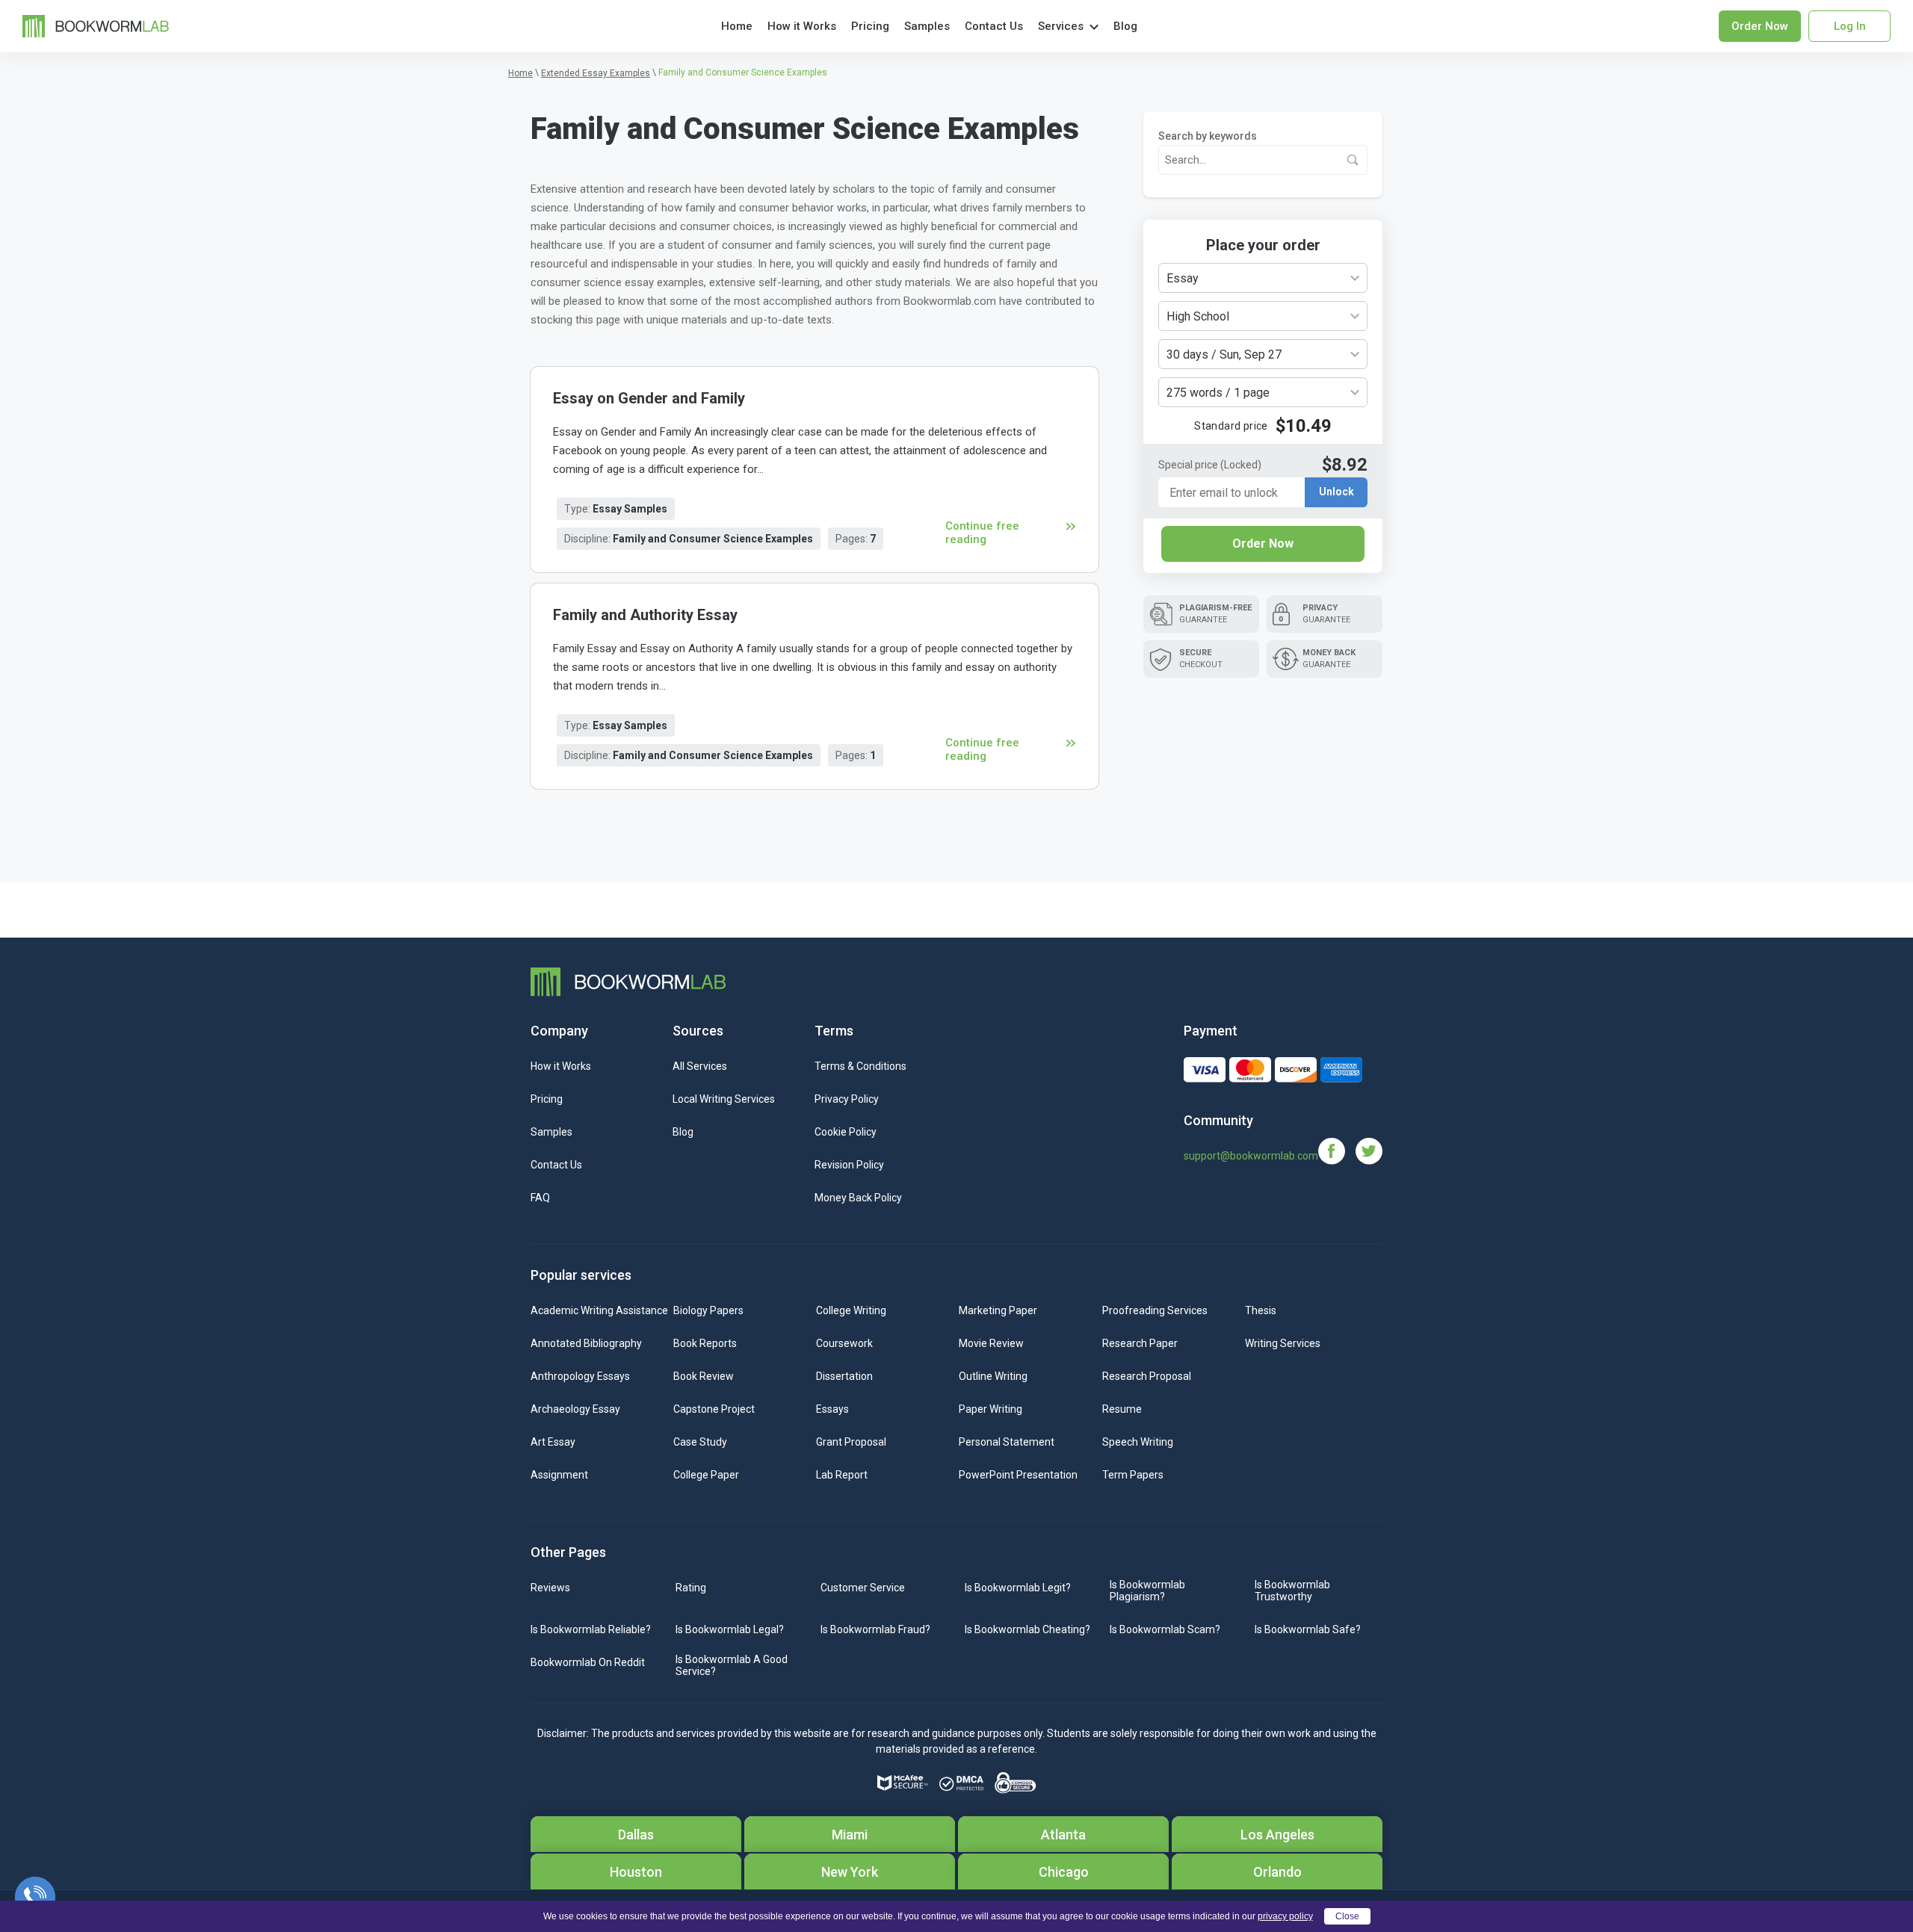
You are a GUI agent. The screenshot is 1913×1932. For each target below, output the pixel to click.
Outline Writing (993, 1376)
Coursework (844, 1343)
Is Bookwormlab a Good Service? (732, 1665)
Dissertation (844, 1376)
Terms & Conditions (860, 1066)
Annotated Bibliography (586, 1343)
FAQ (540, 1198)
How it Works (802, 26)
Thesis (1261, 1310)
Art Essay (553, 1442)
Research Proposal (1147, 1376)
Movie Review (991, 1343)
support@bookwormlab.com (1251, 1156)
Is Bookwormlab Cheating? (1027, 1629)
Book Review (704, 1376)
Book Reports (705, 1343)
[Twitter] (1369, 1150)
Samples (927, 26)
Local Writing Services (724, 1099)
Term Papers (1133, 1475)
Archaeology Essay (575, 1409)
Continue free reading (982, 533)
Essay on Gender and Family (649, 398)
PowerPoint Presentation (1018, 1475)
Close (1347, 1916)
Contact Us (994, 26)
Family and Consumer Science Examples (713, 539)
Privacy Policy (847, 1099)
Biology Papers (708, 1310)
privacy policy (1285, 1916)
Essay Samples (630, 509)
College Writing (851, 1310)
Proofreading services (1155, 1310)
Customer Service (863, 1588)
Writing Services (1283, 1343)
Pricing (870, 26)
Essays (832, 1409)
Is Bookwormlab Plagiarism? (1147, 1591)
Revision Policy (849, 1165)
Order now (1760, 26)
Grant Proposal (851, 1442)
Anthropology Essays (580, 1376)
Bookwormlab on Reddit (588, 1662)
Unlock (1336, 492)
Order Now (1263, 544)
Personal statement (1007, 1442)
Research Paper (1140, 1343)
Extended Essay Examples (596, 73)
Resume (1122, 1409)
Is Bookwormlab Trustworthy (1292, 1591)
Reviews (550, 1588)
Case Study (700, 1442)
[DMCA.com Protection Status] (961, 1783)
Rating (691, 1588)
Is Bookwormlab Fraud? (875, 1629)
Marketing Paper (998, 1310)
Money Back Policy (858, 1198)
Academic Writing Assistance (599, 1310)
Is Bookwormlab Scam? (1165, 1629)
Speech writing (1138, 1442)
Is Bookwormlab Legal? (730, 1629)
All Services (700, 1066)
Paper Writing (991, 1409)
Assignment (559, 1475)
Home (737, 26)
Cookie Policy (846, 1132)
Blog (1125, 26)
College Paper (706, 1475)
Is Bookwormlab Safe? (1308, 1629)
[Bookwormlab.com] (96, 25)
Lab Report (842, 1475)
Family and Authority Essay (645, 615)
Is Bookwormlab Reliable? (591, 1629)
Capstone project (714, 1409)
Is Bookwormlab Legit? (1018, 1588)
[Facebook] (1337, 1150)
